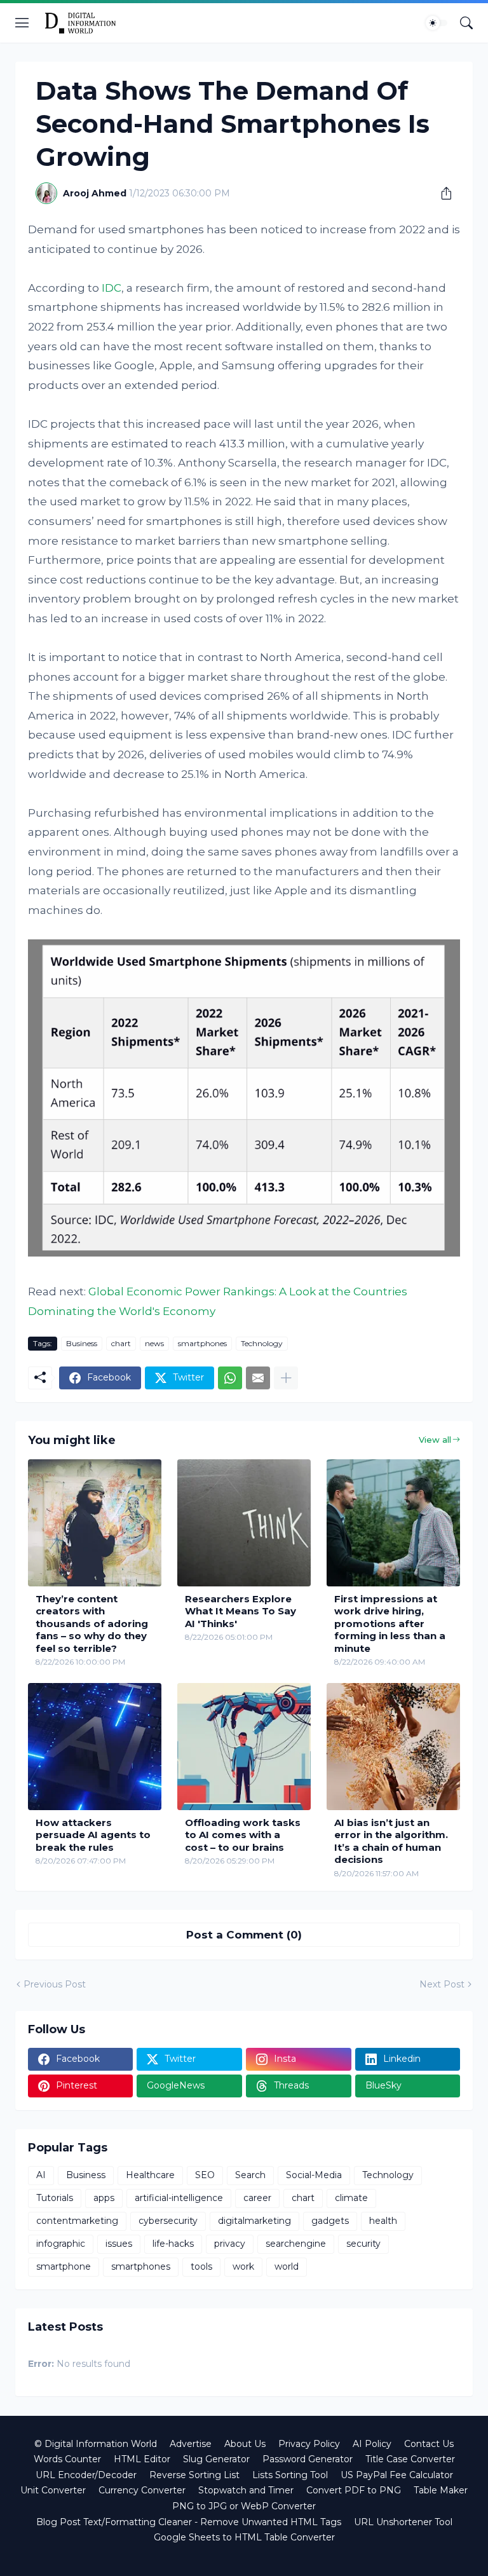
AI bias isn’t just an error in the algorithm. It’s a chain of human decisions (391, 1841)
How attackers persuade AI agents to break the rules (93, 1835)
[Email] (258, 1378)
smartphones (202, 1343)
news (154, 1343)
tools (201, 2266)
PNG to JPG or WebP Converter (244, 2506)
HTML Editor (142, 2459)
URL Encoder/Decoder (86, 2475)
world (287, 2266)
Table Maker (441, 2490)
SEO (205, 2175)
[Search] (466, 23)
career (257, 2198)
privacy (230, 2244)
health (383, 2221)
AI (41, 2175)
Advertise (191, 2444)
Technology (262, 1343)
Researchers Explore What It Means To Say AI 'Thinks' (241, 1611)
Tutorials (55, 2198)
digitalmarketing (254, 2221)
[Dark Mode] (437, 23)
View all (435, 1440)
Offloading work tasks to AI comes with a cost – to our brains (243, 1835)
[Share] (442, 193)
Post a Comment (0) (244, 1935)
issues (119, 2244)
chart (121, 1343)
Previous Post (55, 1984)
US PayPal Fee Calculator (397, 2475)
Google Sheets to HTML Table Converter (244, 2537)
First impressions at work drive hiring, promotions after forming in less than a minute (390, 1624)
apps (104, 2198)
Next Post (442, 1984)
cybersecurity (168, 2221)
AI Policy (372, 2444)
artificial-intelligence (179, 2198)
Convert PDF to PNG (354, 2490)
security (363, 2244)
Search (250, 2175)
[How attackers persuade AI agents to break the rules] (95, 1747)
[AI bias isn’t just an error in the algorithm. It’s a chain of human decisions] (393, 1747)
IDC (112, 288)
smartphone (64, 2266)
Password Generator (308, 2459)
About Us (245, 2444)
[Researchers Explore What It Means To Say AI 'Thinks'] (244, 1523)
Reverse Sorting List (194, 2475)
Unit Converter (53, 2490)
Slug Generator (216, 2459)
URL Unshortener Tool (403, 2522)
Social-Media (314, 2175)
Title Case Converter (410, 2459)
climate (351, 2198)
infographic (61, 2244)
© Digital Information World (96, 2444)
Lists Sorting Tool (290, 2475)
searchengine (296, 2244)
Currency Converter (142, 2490)
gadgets (330, 2221)
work (243, 2266)
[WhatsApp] (230, 1378)
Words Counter (67, 2459)
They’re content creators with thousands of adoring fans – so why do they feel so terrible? (92, 1624)
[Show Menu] (22, 23)
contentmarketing (77, 2221)
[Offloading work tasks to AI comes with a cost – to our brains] (244, 1747)
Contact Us (429, 2444)
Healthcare (150, 2175)
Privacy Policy (309, 2444)
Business (82, 1343)
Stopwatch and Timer (246, 2490)
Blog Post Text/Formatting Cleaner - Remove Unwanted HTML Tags (189, 2522)
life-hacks (173, 2244)
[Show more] (286, 1378)
